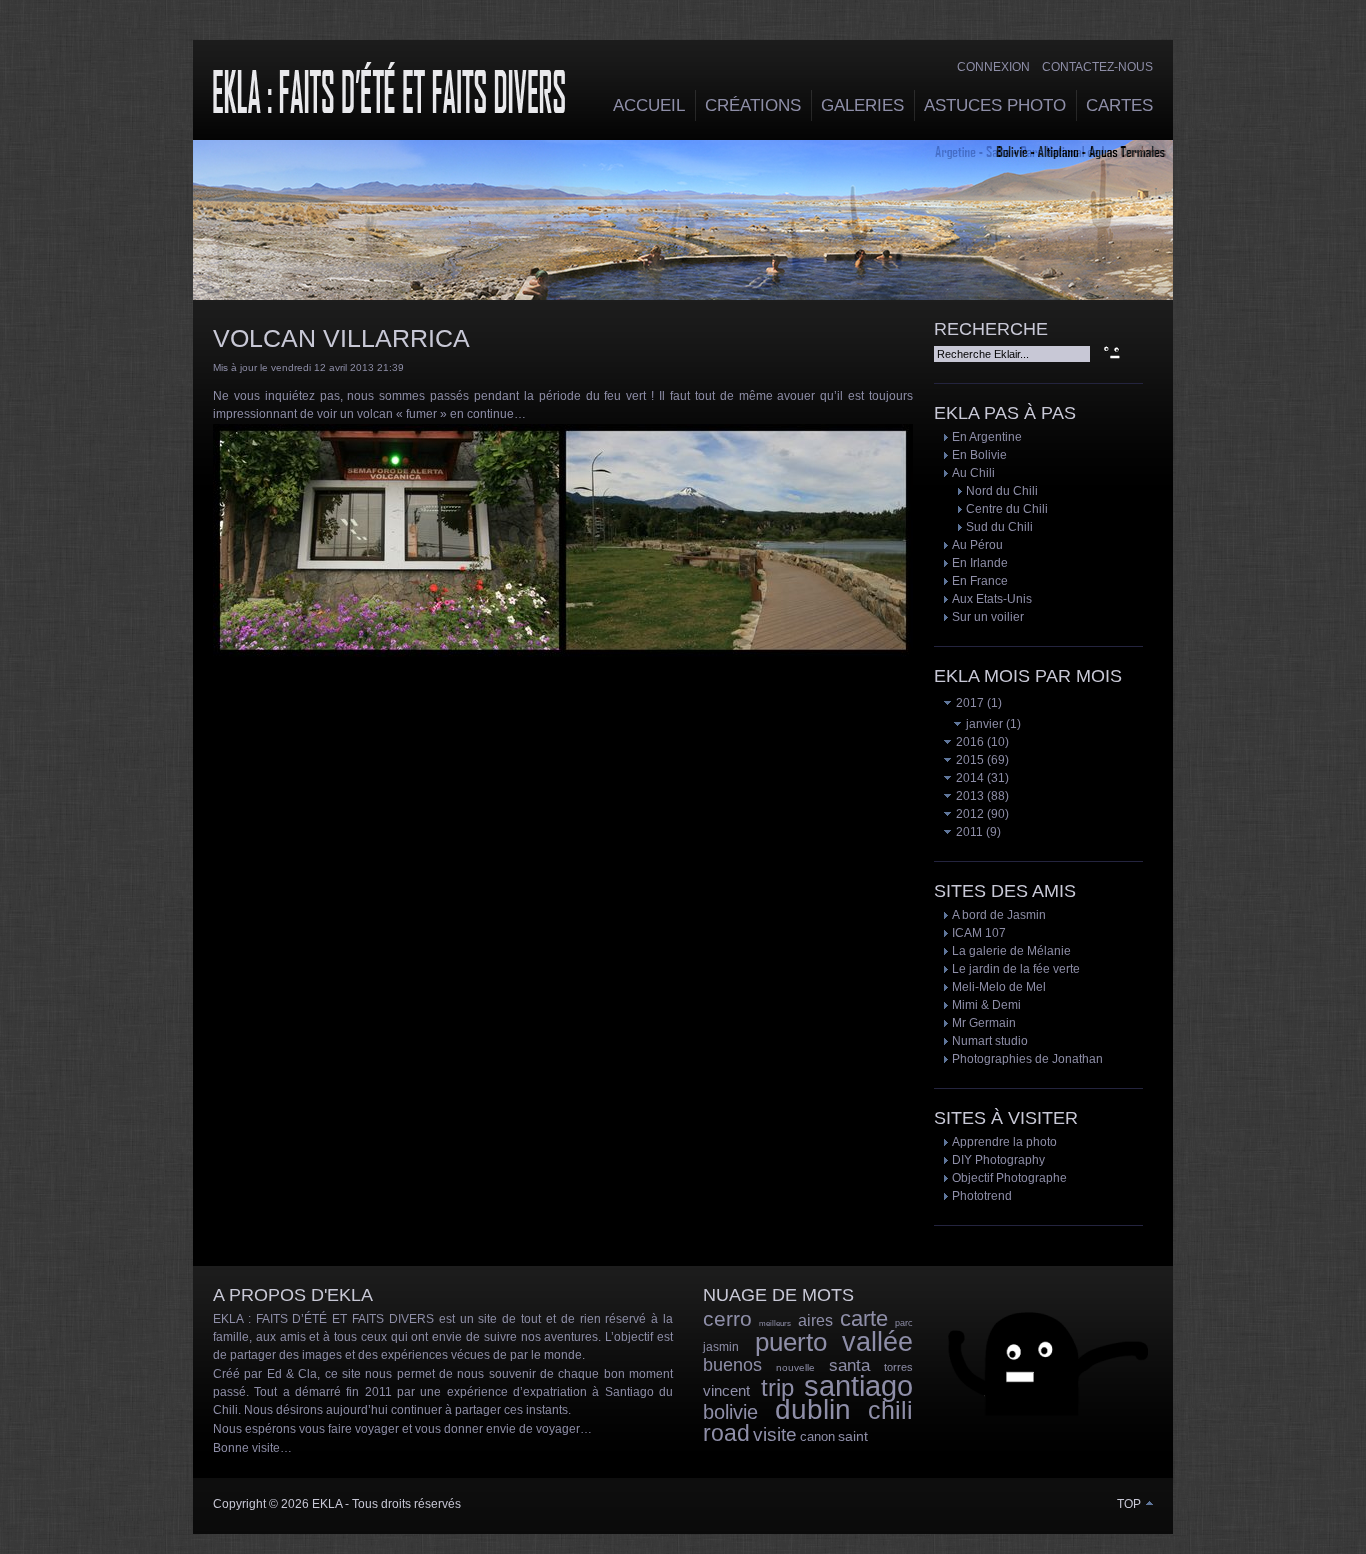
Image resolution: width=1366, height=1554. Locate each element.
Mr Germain (984, 1023)
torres (898, 1367)
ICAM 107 (979, 933)
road (726, 1433)
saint (853, 1436)
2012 (968, 814)
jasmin (721, 1347)
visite (775, 1434)
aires (815, 1320)
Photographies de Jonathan (1027, 1059)
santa (849, 1365)
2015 (968, 760)
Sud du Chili (999, 527)
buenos (732, 1365)
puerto (791, 1342)
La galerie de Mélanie (1011, 951)
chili (890, 1410)
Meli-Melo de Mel (999, 987)
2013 (968, 796)
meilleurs (775, 1323)
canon (817, 1436)
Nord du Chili (1002, 491)
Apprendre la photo (1004, 1142)
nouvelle (795, 1367)
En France (980, 581)
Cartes (1119, 105)
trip (777, 1387)
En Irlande (980, 563)
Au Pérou (977, 545)
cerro (727, 1318)
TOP (1130, 1504)
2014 (968, 778)
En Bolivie (979, 455)
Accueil (649, 105)
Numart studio (990, 1041)
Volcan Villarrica (341, 338)
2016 (968, 742)
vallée (877, 1342)
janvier (983, 724)
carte (864, 1318)
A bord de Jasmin (999, 915)
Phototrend (982, 1196)
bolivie (730, 1412)
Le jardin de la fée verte (1016, 969)
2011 (968, 832)
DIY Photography (998, 1160)
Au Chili (973, 473)
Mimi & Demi (986, 1005)
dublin (813, 1409)
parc (904, 1323)
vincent (726, 1390)
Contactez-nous (1097, 67)
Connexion (993, 67)
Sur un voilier (988, 617)
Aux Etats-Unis (992, 599)
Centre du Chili (1007, 509)
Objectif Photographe (1009, 1178)
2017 (968, 703)
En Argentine (987, 437)
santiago (858, 1386)
